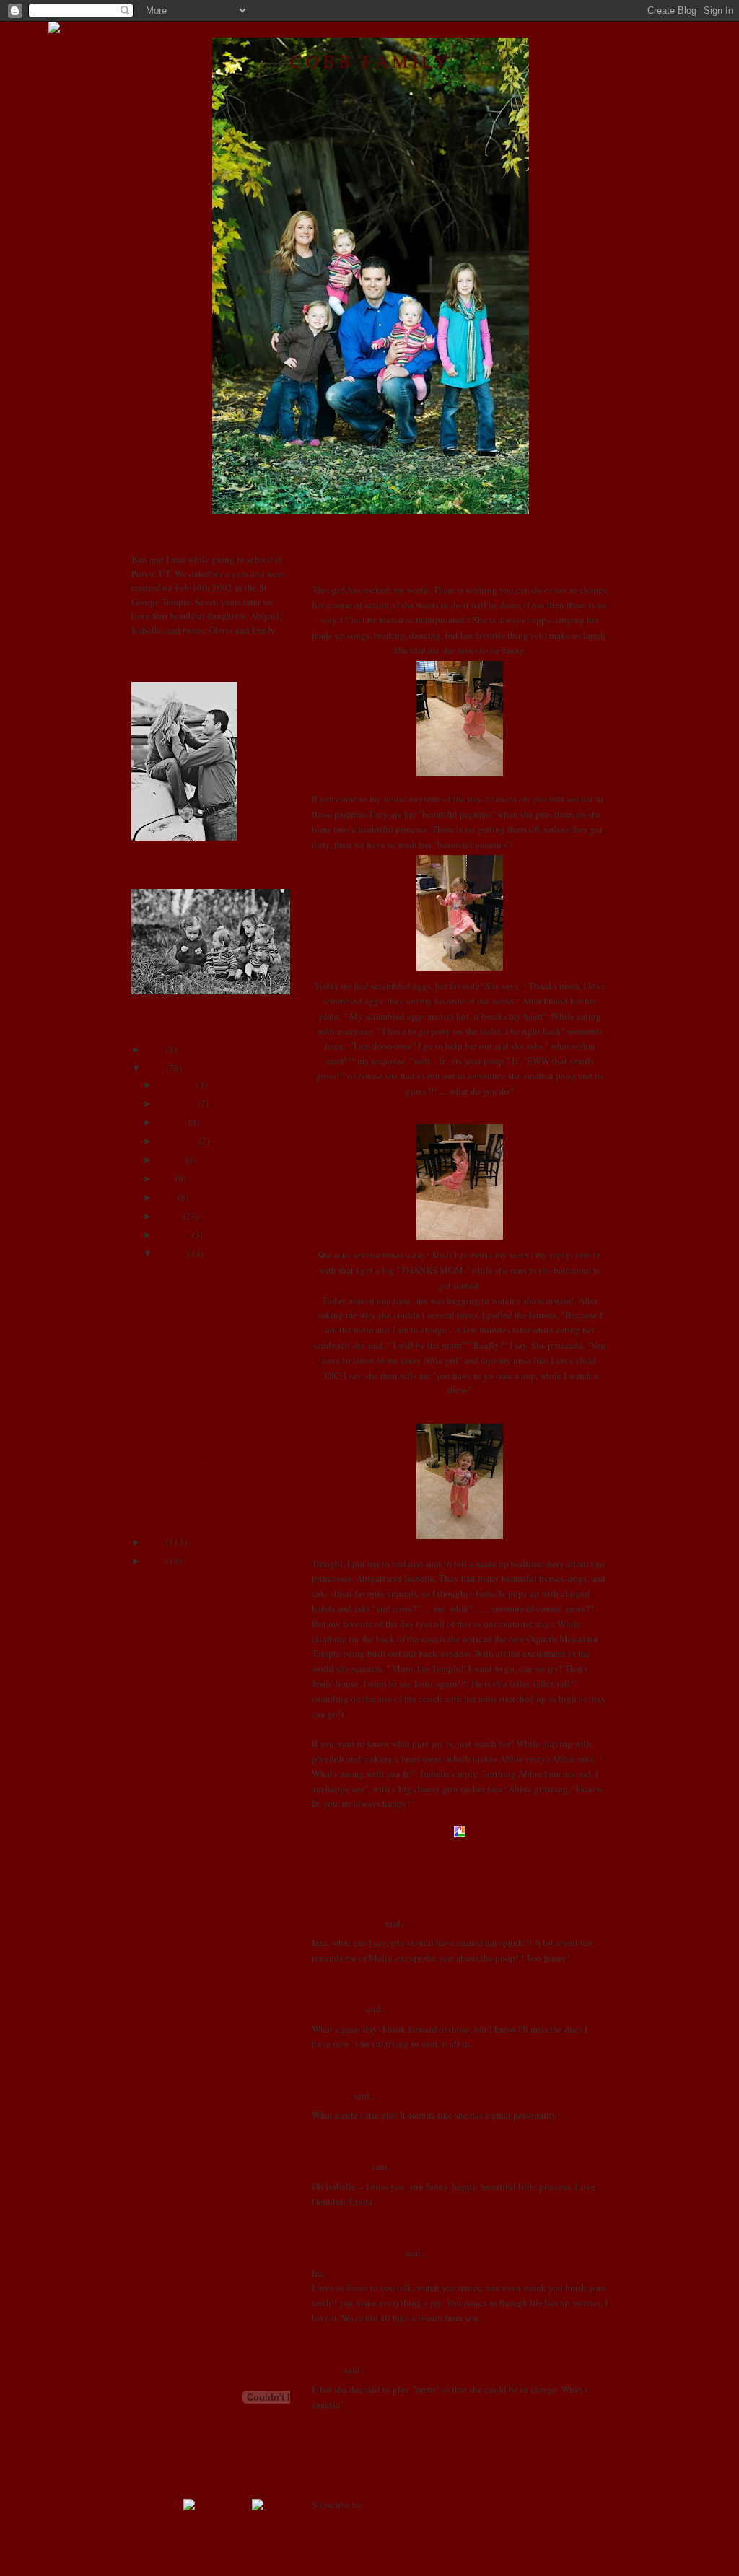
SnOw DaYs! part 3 (191, 1420)
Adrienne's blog (162, 1624)
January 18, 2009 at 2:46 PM (388, 2220)
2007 (154, 1561)
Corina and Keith (165, 1756)
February (172, 1235)
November (175, 1103)
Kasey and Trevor (165, 1936)
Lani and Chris (160, 2018)
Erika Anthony (160, 1805)
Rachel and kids (163, 2116)
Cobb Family (370, 61)
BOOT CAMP (158, 1690)
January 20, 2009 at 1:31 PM (388, 2423)
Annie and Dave (163, 1657)
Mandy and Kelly (166, 2051)
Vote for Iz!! (177, 1345)
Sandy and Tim (161, 2150)
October (171, 1122)
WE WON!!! (178, 1270)
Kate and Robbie (164, 1953)
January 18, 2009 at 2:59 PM (388, 2336)
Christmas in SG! (187, 1476)
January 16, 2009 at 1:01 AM (388, 2063)
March (168, 1216)
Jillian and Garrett (166, 1919)
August (169, 1160)
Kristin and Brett (164, 2002)
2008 (154, 1542)
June (164, 1178)
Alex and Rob (158, 1640)
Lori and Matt (158, 2034)
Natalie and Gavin (167, 2084)
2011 (154, 1049)
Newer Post (333, 2477)
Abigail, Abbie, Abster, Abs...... (214, 1307)
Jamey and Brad (162, 1854)
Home (461, 2477)
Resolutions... (181, 1439)
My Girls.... (176, 1364)
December (175, 1085)
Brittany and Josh (166, 1706)
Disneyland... (180, 1495)
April (165, 1197)
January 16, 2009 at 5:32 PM (388, 2134)
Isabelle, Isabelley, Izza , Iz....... (396, 561)
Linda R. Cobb (341, 2167)
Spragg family (159, 2182)
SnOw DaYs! (179, 1383)
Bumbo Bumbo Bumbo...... (206, 1326)
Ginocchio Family (347, 1923)
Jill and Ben (155, 1903)
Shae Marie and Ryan (173, 2165)
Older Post (587, 2477)
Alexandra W (337, 2009)
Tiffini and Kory (163, 2215)
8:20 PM (415, 1851)
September (176, 1141)
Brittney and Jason (168, 1722)
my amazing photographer (183, 2067)
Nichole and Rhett (167, 2100)
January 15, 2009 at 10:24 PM (390, 1976)
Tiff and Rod (156, 2199)
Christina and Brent (170, 1739)
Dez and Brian (159, 1788)
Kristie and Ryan (164, 1985)
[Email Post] (436, 1851)
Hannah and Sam (164, 1837)
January (170, 1253)
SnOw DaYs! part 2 (191, 1401)
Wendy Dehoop (162, 2231)
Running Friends (164, 2133)
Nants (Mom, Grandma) (357, 2253)
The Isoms (332, 2095)
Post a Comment (344, 2455)
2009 (154, 1068)
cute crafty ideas (163, 1771)
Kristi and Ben (159, 1968)
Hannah (327, 2370)
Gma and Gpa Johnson (175, 1821)
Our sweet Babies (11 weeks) (210, 1458)
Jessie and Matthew (169, 1887)
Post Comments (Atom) (410, 2505)
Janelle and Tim (162, 1870)
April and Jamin (162, 1673)
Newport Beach (184, 1514)
